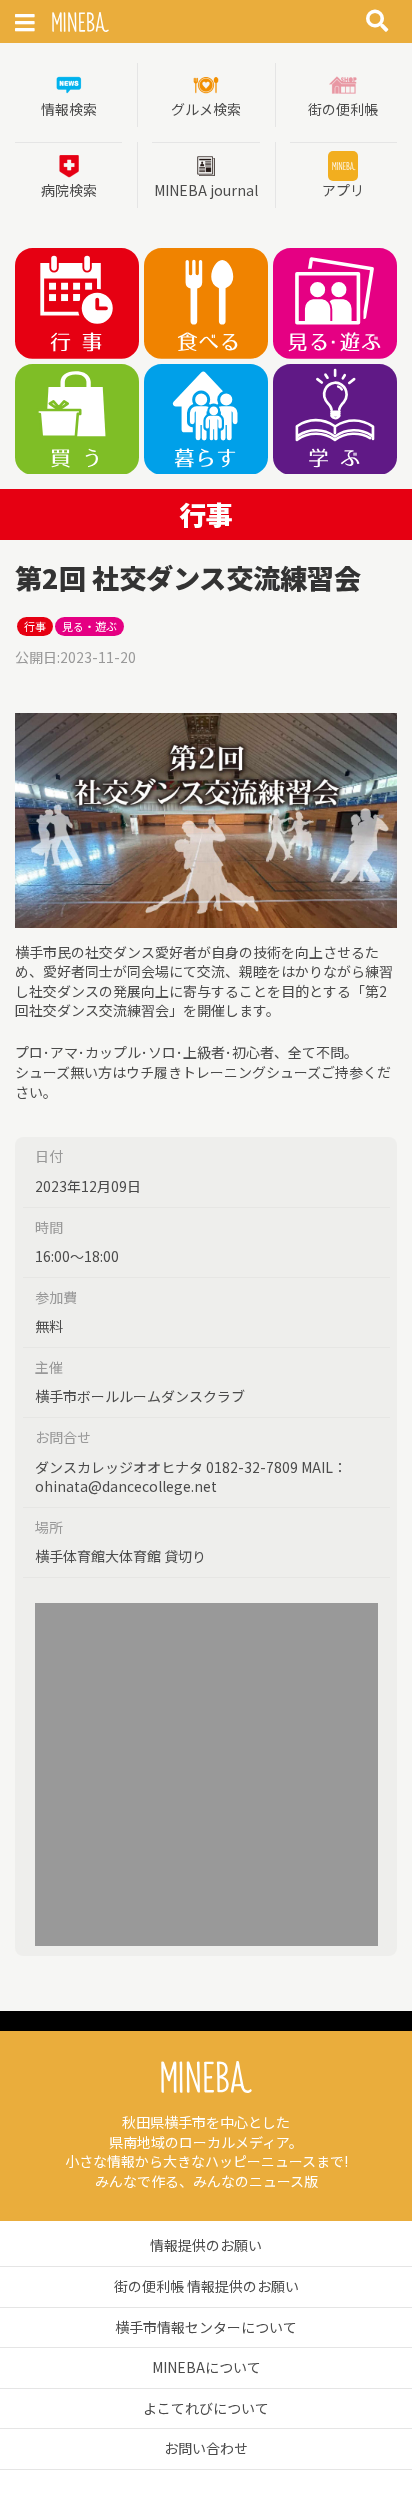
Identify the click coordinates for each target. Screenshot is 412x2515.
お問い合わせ (206, 2448)
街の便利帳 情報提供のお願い (206, 2286)
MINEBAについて (206, 2367)
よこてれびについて (206, 2408)
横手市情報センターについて (206, 2327)
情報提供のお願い (206, 2245)
